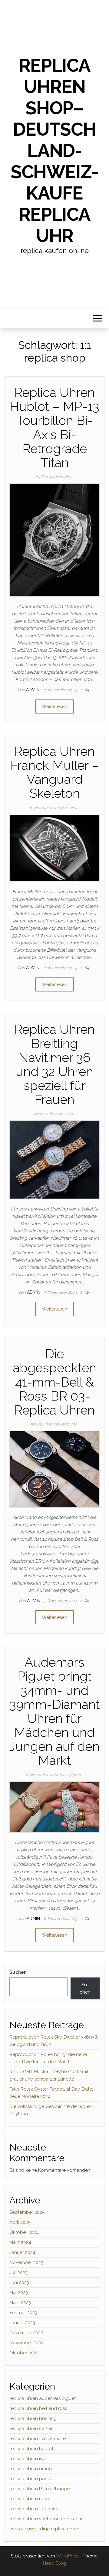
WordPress (68, 2556)
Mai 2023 (19, 2293)
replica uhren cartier (31, 2428)
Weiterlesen (54, 706)
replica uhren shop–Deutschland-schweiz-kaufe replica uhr (54, 151)
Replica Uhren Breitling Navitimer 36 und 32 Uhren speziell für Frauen (54, 1064)
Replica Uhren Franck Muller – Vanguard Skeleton (55, 772)
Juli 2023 (18, 2272)
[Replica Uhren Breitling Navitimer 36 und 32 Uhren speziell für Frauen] (54, 1159)
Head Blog (54, 2563)
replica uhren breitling (53, 1114)
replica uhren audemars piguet (53, 1775)
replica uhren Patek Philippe (40, 2489)
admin (33, 690)
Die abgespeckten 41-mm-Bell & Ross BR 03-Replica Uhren (55, 1382)
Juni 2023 (19, 2283)
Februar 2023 (23, 2313)
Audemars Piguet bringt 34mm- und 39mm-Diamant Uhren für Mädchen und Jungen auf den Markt (54, 1711)
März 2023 (20, 2303)
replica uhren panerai (32, 2479)
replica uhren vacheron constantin (46, 2519)
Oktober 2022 (24, 2353)
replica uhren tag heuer (35, 2509)
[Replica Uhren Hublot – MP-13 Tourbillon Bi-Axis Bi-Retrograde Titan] (54, 540)
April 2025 (20, 2222)
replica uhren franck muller (53, 808)
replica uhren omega (32, 2469)
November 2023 (26, 2262)
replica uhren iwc (28, 2459)
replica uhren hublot (53, 477)
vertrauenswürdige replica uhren (44, 2529)
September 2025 (27, 2212)
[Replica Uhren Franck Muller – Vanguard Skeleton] (54, 848)
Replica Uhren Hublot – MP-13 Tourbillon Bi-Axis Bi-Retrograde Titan (54, 428)
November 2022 (26, 2343)
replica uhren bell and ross (53, 1424)
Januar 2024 (22, 2252)
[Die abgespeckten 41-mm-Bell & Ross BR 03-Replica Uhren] (54, 1469)
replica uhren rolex (30, 2499)
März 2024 (20, 2242)
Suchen (18, 1972)
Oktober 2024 (24, 2232)
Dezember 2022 (26, 2333)
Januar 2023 (22, 2323)
